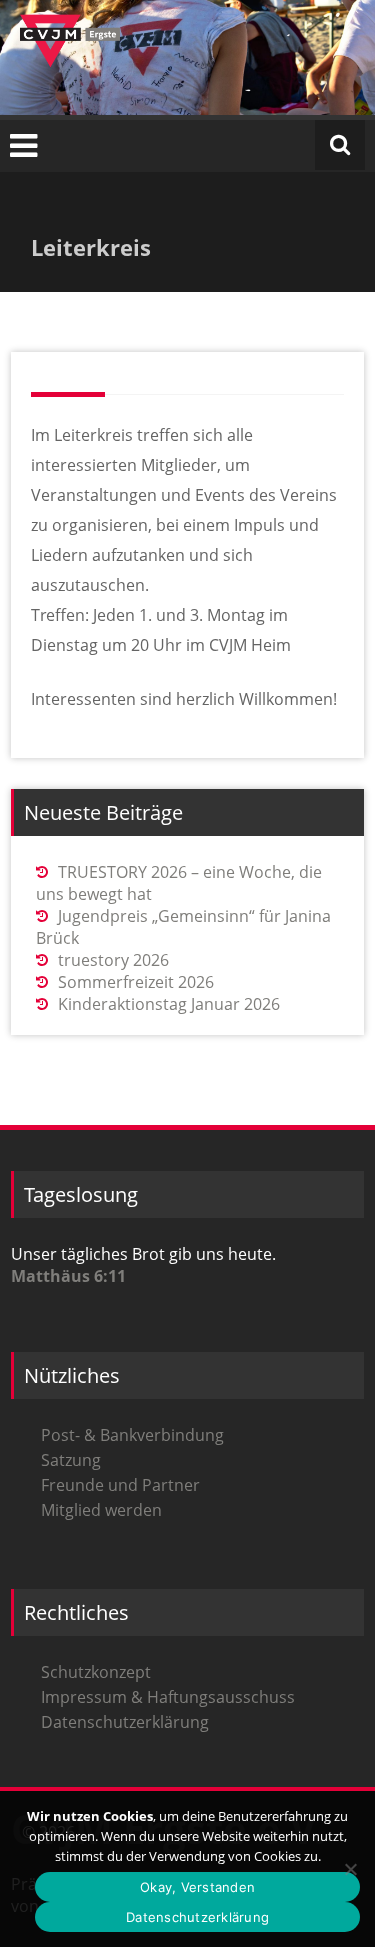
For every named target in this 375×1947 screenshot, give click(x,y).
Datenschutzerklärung (125, 1722)
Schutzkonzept (96, 1672)
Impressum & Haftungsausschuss (168, 1697)
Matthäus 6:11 (68, 1276)
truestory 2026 (113, 960)
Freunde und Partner (120, 1485)
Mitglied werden (101, 1510)
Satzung (71, 1460)
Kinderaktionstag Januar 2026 (169, 1004)
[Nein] (350, 1869)
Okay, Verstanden (197, 1887)
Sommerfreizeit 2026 (136, 982)
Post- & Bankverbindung (132, 1435)
